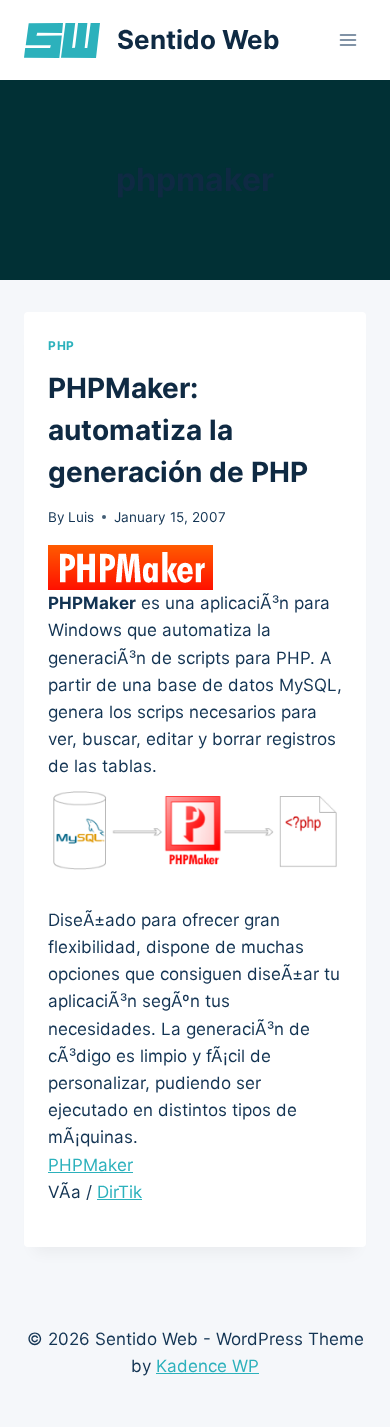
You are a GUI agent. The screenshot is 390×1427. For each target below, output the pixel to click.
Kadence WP (207, 1366)
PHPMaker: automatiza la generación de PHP (178, 430)
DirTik (119, 1192)
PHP (61, 345)
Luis (81, 517)
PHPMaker (90, 1165)
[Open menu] (347, 39)
